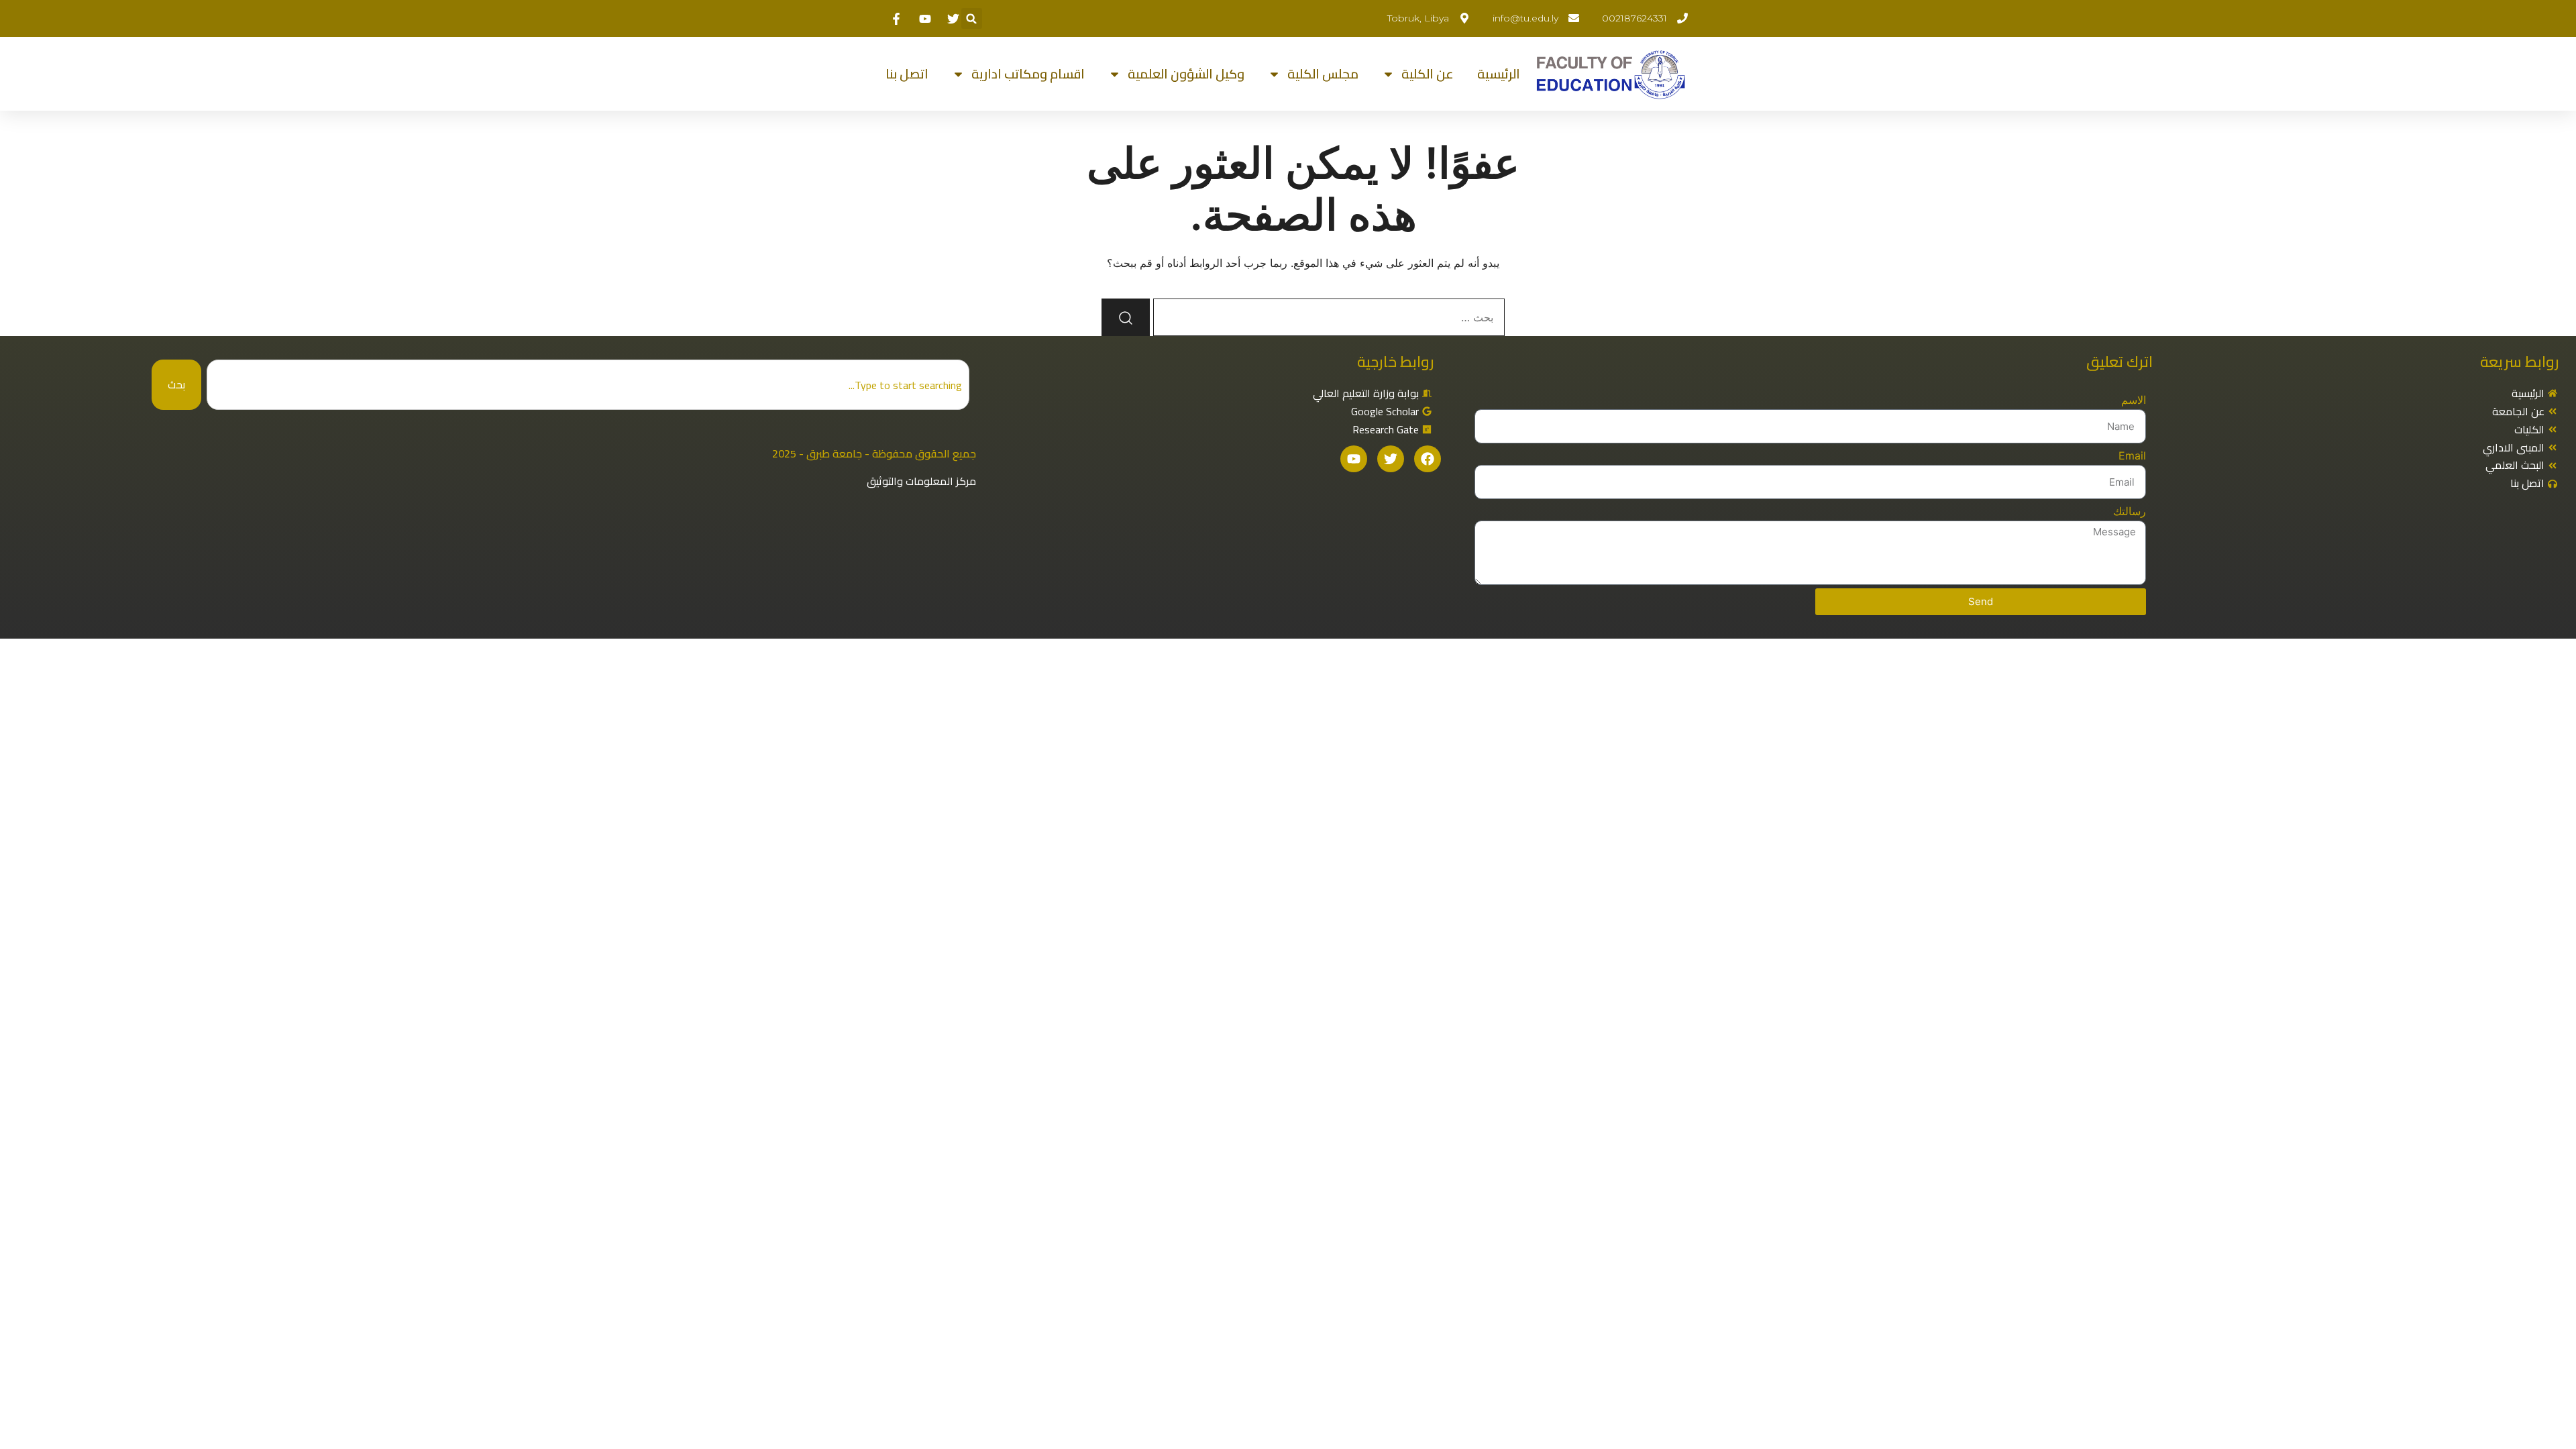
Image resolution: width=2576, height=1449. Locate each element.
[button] (972, 18)
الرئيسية (1499, 74)
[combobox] (588, 385)
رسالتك (2130, 511)
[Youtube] (1354, 459)
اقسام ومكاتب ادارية (1028, 74)
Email (2132, 455)
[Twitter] (1391, 459)
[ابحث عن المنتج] (1126, 317)
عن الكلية (1428, 74)
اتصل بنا (907, 74)
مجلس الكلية (1323, 74)
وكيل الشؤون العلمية (1186, 74)
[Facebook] (1428, 459)
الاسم (2134, 400)
